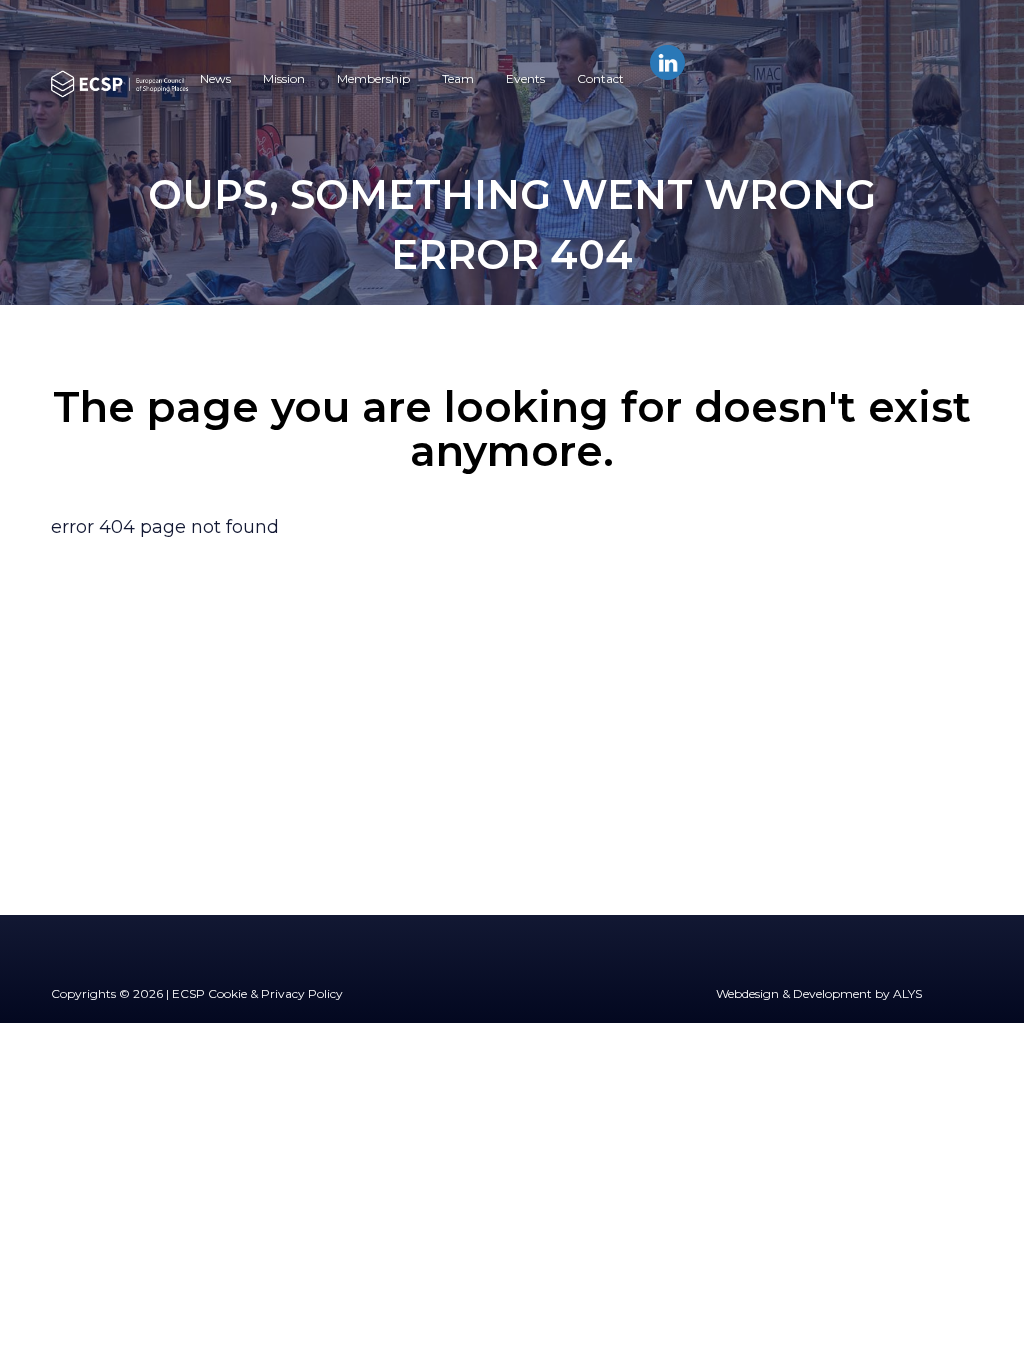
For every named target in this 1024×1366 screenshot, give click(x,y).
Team (458, 78)
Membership (373, 78)
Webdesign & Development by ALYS (819, 993)
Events (525, 78)
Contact (600, 78)
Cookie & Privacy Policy (275, 993)
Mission (284, 78)
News (215, 78)
